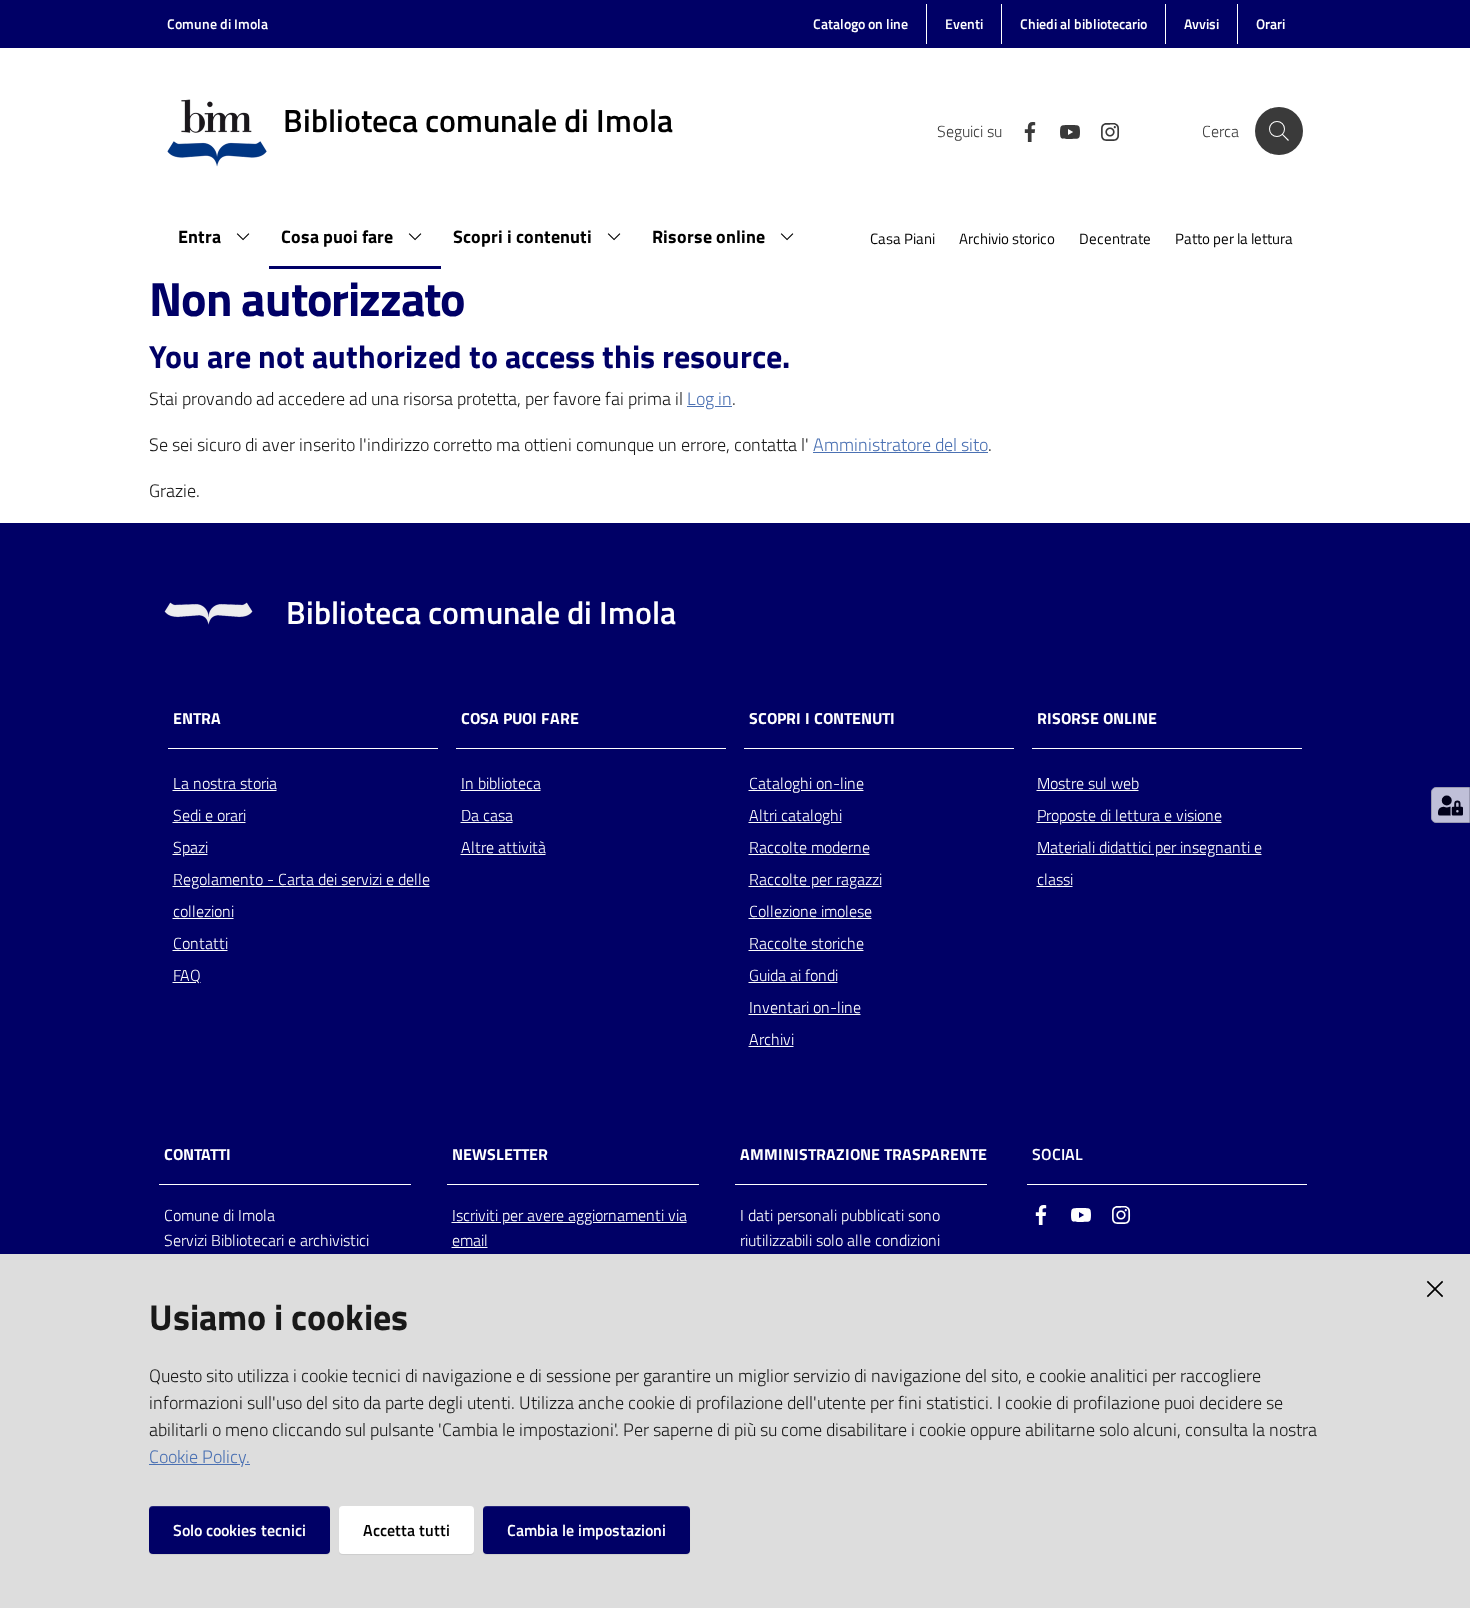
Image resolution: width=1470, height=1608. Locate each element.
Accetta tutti (406, 1530)
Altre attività (503, 847)
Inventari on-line (805, 1007)
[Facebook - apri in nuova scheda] (1022, 130)
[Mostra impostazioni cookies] (1450, 805)
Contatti (200, 943)
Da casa (487, 815)
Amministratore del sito (900, 444)
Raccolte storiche (806, 943)
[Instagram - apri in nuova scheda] (1102, 130)
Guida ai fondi (793, 975)
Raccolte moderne (809, 847)
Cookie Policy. (199, 1456)
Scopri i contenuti (822, 718)
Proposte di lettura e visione (1129, 815)
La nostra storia (225, 783)
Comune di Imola (217, 23)
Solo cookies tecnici (239, 1530)
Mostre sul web (1088, 783)
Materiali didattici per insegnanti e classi (1149, 863)
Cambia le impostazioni (586, 1530)
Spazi (190, 847)
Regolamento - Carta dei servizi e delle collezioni (301, 895)
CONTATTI (197, 1154)
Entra (197, 718)
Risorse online (1097, 718)
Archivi (771, 1039)
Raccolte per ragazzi (815, 879)
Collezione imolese (810, 911)
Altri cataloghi (795, 815)
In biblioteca (501, 783)
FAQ (187, 975)
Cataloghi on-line (806, 783)
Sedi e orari (209, 815)
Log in (709, 398)
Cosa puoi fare (520, 718)
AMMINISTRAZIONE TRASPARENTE (863, 1154)
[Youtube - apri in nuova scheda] (1062, 130)
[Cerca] (1279, 131)
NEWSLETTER (500, 1154)
